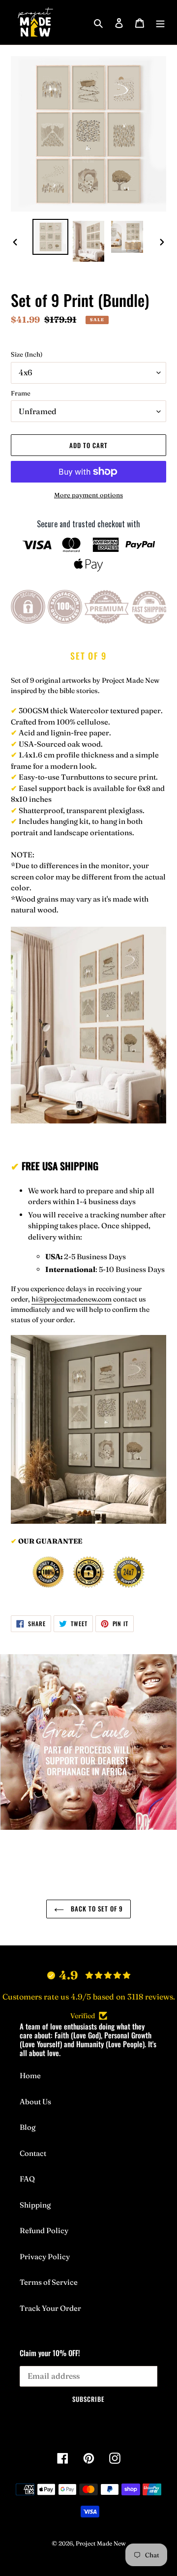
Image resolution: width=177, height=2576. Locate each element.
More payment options (88, 495)
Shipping (35, 2205)
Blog (28, 2127)
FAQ (27, 2179)
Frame (21, 393)
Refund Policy (44, 2230)
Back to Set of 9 (96, 1909)
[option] (50, 237)
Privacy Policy (45, 2257)
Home (30, 2076)
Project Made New (101, 2543)
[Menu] (160, 22)
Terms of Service (49, 2282)
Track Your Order (50, 2308)
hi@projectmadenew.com (72, 1299)
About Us (35, 2102)
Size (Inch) (27, 354)
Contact (33, 2153)
